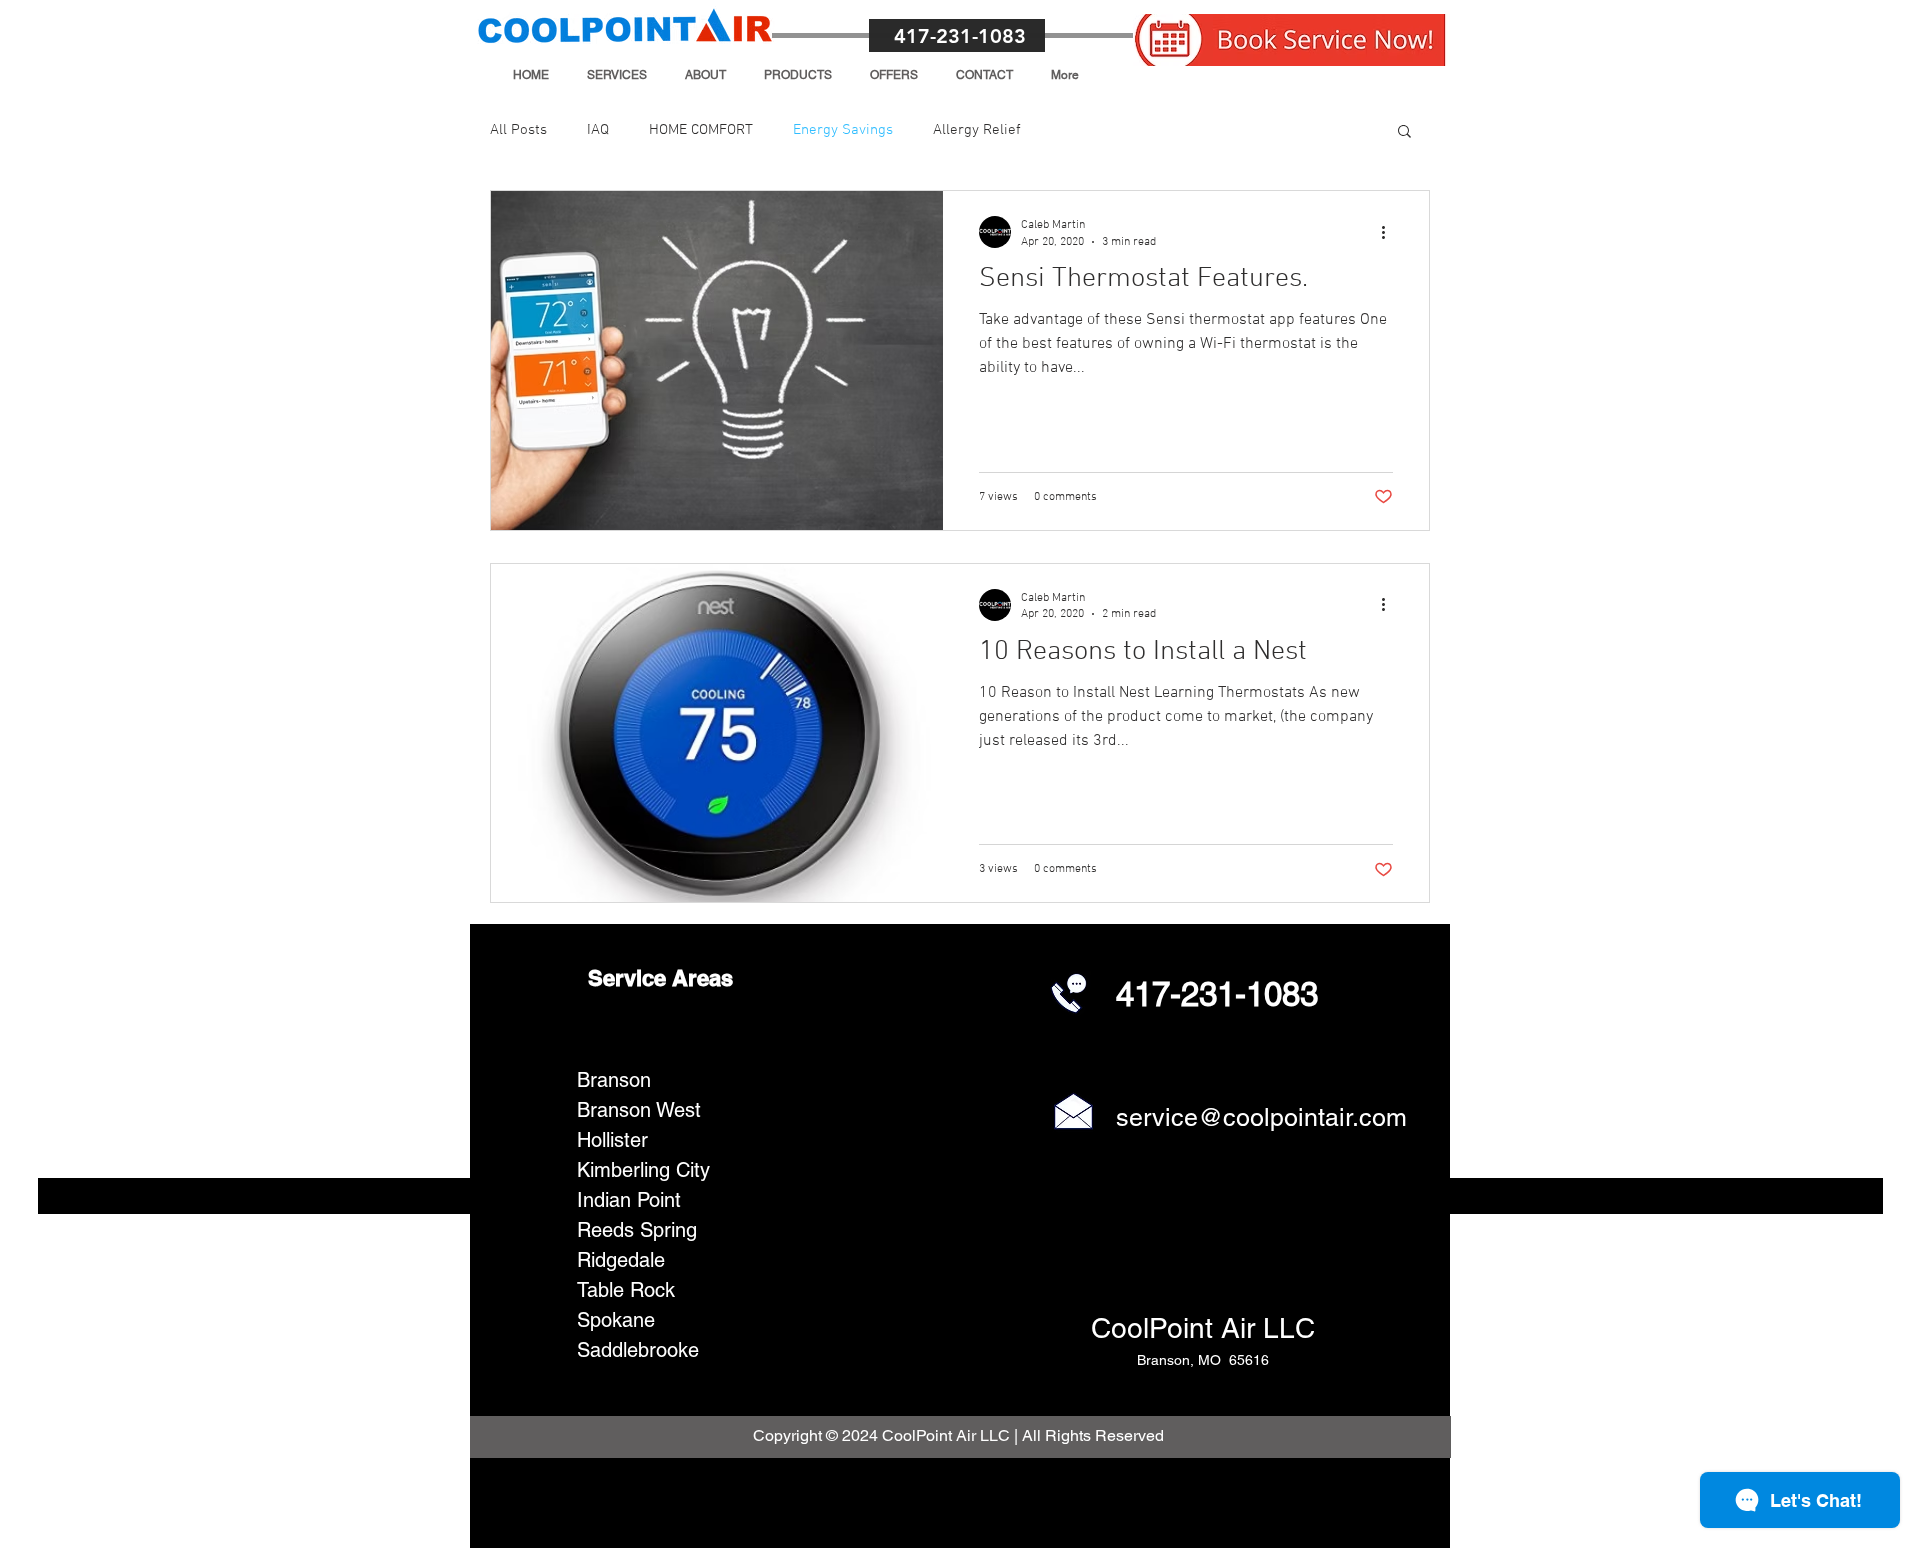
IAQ (598, 130)
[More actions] (1390, 232)
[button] (617, 75)
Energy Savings (843, 130)
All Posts (518, 130)
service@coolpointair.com (1261, 1117)
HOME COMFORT (701, 130)
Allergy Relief (977, 130)
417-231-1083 (960, 36)
